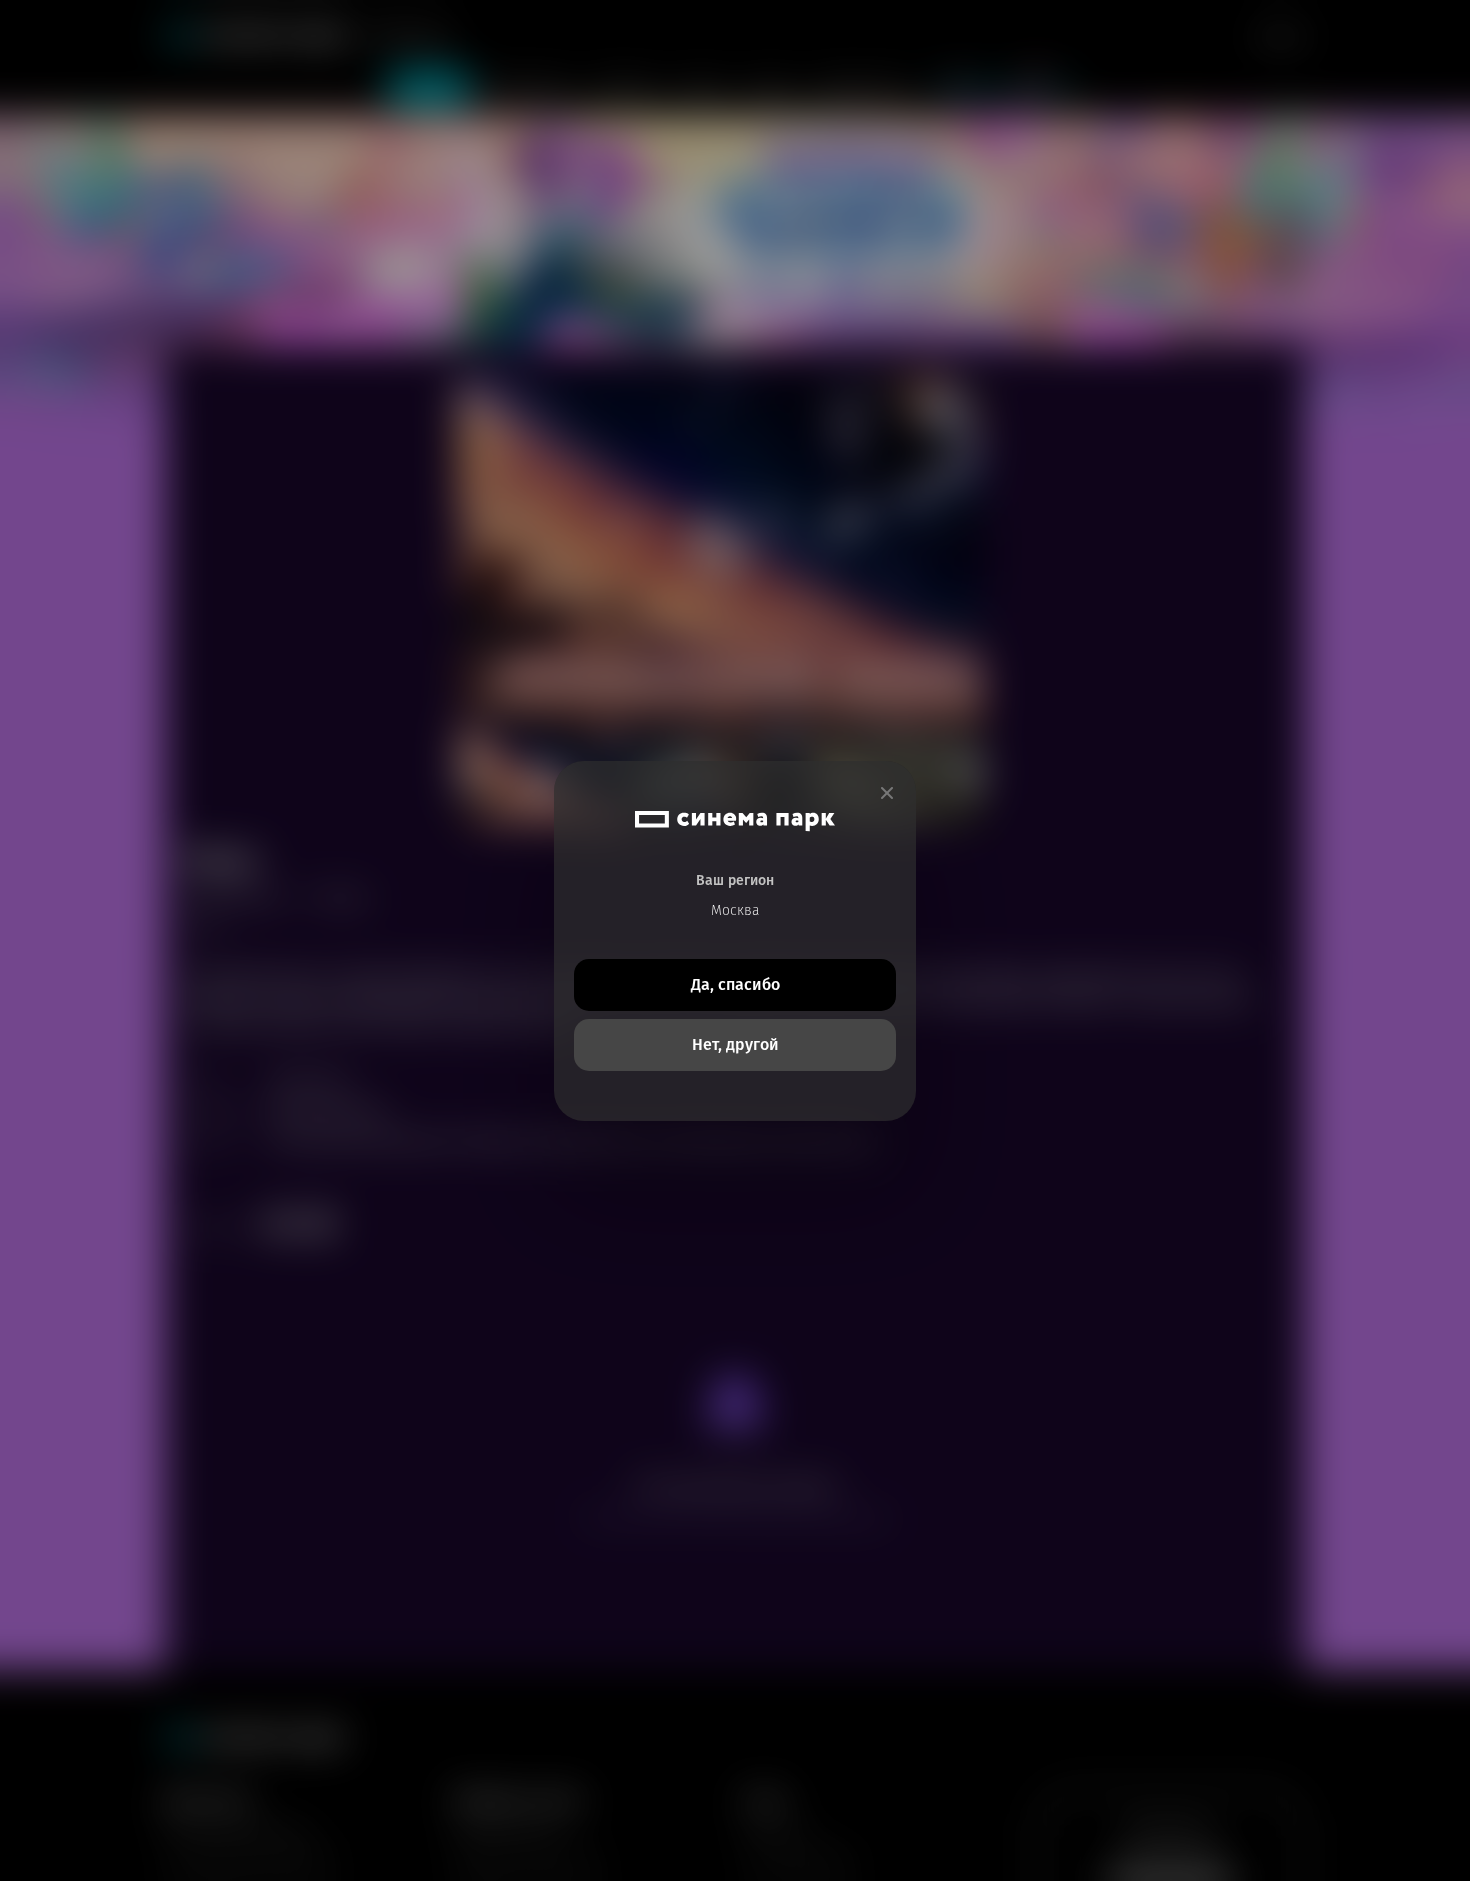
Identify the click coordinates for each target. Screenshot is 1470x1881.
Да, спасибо (735, 984)
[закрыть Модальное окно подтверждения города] (887, 793)
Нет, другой (735, 1044)
